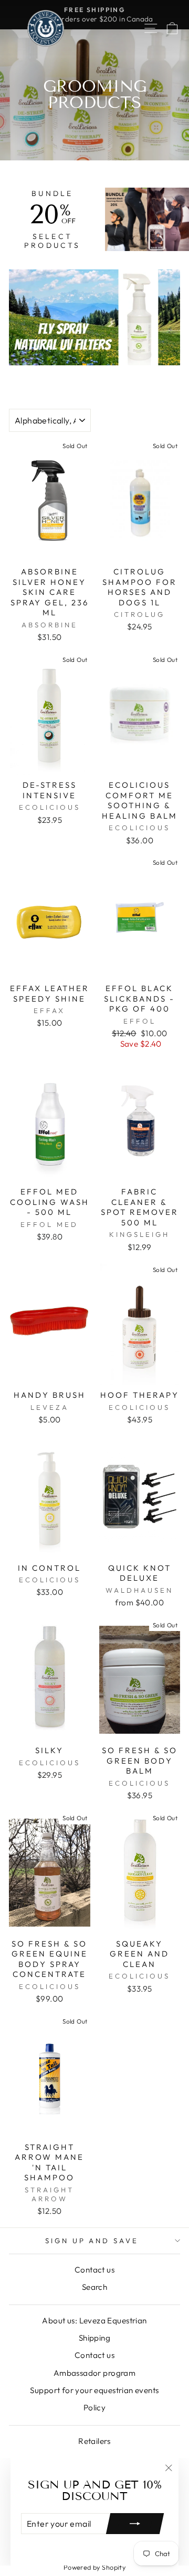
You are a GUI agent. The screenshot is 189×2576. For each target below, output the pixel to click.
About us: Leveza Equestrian (94, 2320)
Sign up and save (92, 2241)
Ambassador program (94, 2373)
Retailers (94, 2441)
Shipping (94, 2338)
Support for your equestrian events (94, 2390)
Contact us (94, 2270)
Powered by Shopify (94, 2567)
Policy (94, 2407)
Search (94, 2287)
